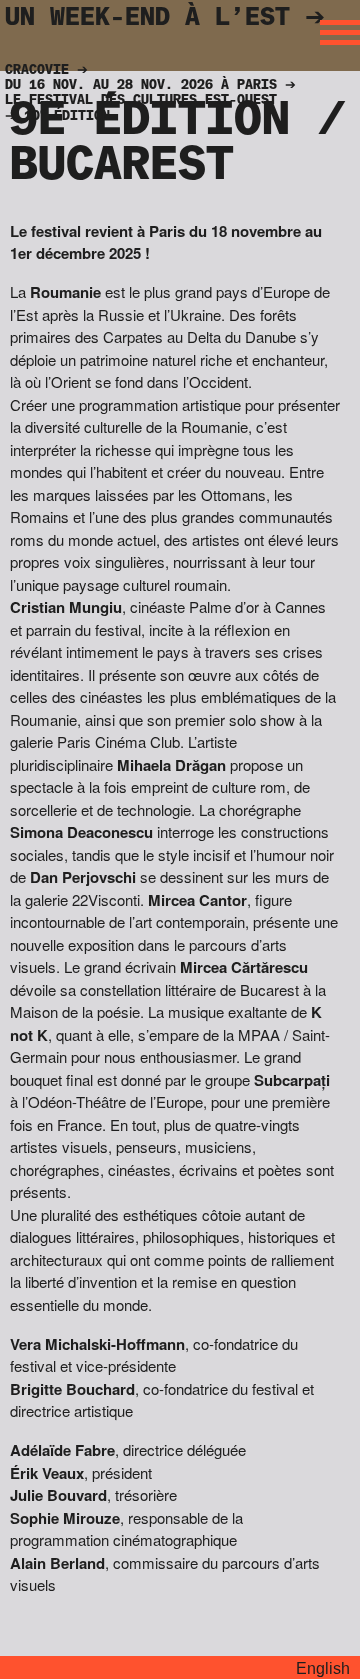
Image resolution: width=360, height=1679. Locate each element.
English (323, 1668)
